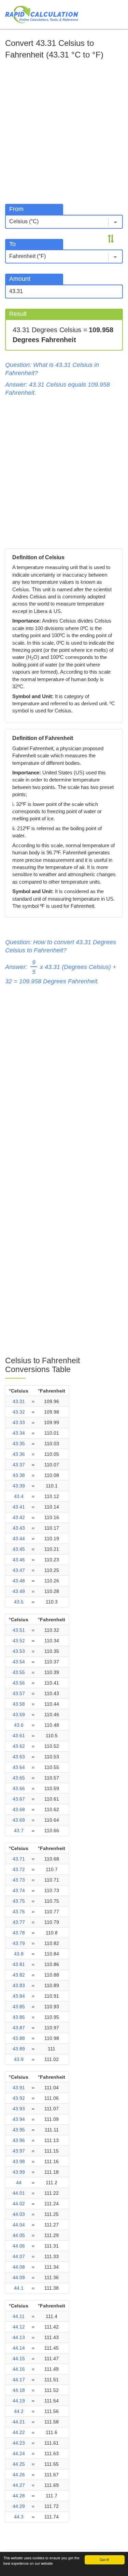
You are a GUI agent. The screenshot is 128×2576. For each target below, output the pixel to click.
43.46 (19, 1560)
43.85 (19, 2007)
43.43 (19, 1528)
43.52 (19, 1641)
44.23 (19, 2443)
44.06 (19, 2246)
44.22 (19, 2432)
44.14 (19, 2348)
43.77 (19, 1922)
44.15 (19, 2358)
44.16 (19, 2369)
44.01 (19, 2193)
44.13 (19, 2337)
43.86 (19, 2017)
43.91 (19, 2088)
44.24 (19, 2453)
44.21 (19, 2422)
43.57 (19, 1693)
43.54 (19, 1662)
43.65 (19, 1778)
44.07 (19, 2256)
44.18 (19, 2390)
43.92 (19, 2098)
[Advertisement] (64, 130)
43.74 (19, 1890)
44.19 (19, 2401)
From (16, 209)
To (12, 244)
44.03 (19, 2214)
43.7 (19, 1831)
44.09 (19, 2277)
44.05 (19, 2235)
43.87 (19, 2028)
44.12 (19, 2327)
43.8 (19, 1954)
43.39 (19, 1486)
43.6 (19, 1725)
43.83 (19, 1985)
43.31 (19, 1401)
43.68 (19, 1809)
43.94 (19, 2119)
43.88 (19, 2038)
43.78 (19, 1933)
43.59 (19, 1714)
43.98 (19, 2161)
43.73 (19, 1880)
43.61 (19, 1736)
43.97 (19, 2151)
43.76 (19, 1912)
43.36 (19, 1454)
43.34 (19, 1433)
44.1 (19, 2288)
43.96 (19, 2140)
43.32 (19, 1412)
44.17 (19, 2380)
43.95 (19, 2130)
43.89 (19, 2049)
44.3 (19, 2517)
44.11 (19, 2316)
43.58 (19, 1704)
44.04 (19, 2225)
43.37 (19, 1465)
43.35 (19, 1444)
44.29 (19, 2506)
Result (18, 314)
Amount (20, 279)
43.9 (19, 2059)
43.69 (19, 1820)
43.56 (19, 1683)
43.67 (19, 1799)
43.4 (19, 1496)
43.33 (19, 1422)
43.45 (19, 1549)
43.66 (19, 1788)
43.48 (19, 1581)
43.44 (19, 1539)
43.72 (19, 1869)
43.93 (19, 2109)
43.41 (19, 1507)
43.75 (19, 1901)
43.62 (19, 1746)
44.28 (19, 2496)
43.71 (19, 1859)
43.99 (19, 2172)
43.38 (19, 1475)
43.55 (19, 1672)
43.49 (19, 1591)
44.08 (19, 2267)
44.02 (19, 2204)
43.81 (19, 1964)
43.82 (19, 1975)
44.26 (19, 2475)
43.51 (19, 1630)
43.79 (19, 1943)
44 (19, 2183)
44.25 (19, 2464)
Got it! (104, 2559)
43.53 (19, 1651)
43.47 (19, 1570)
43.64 (19, 1767)
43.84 (19, 1996)
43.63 (19, 1757)
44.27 (19, 2485)
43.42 (19, 1517)
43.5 (19, 1602)
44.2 (19, 2411)
